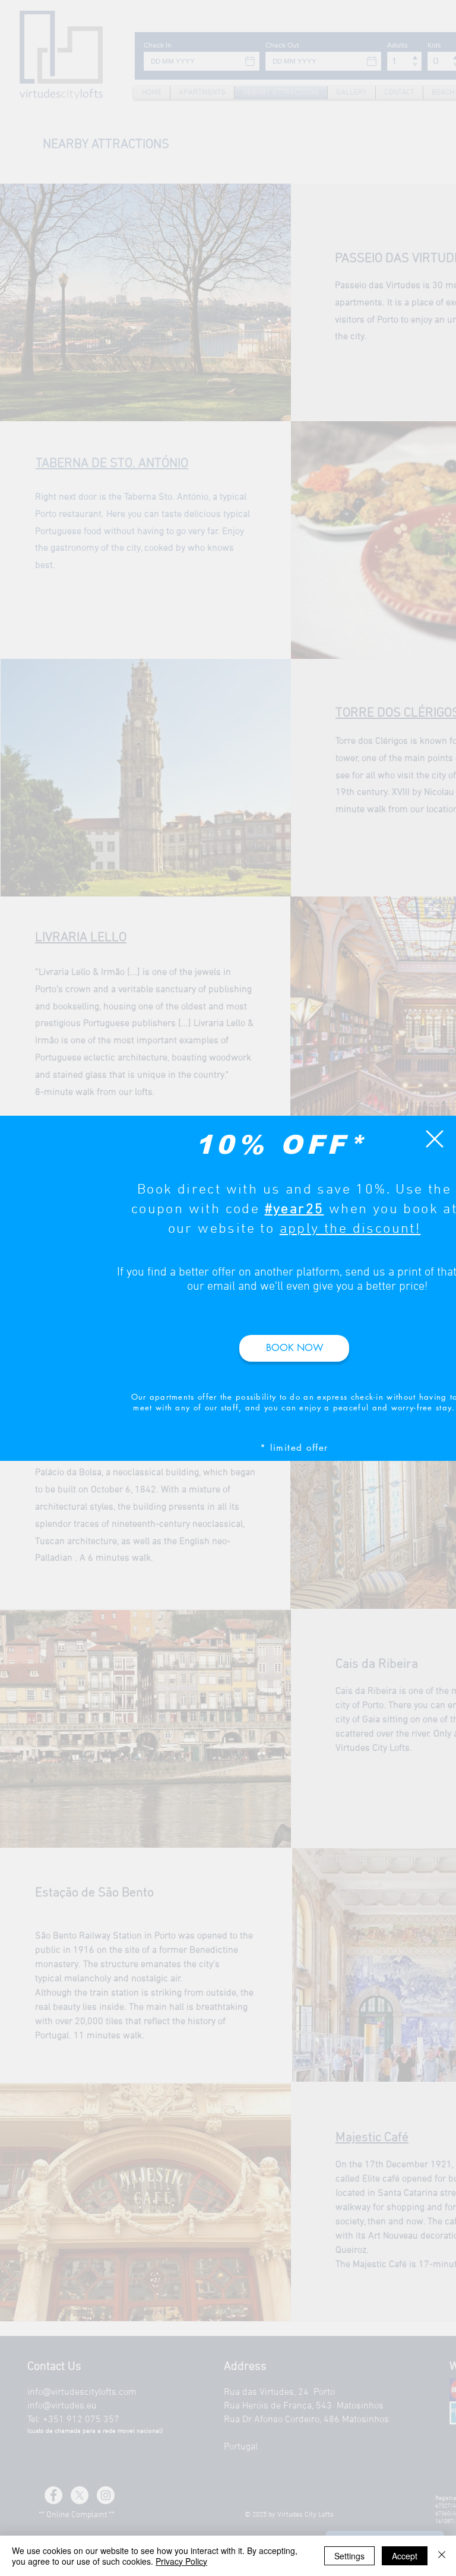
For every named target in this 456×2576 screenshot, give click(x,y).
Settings (349, 2556)
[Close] (442, 2556)
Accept (405, 2556)
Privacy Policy (181, 2561)
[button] (435, 1139)
